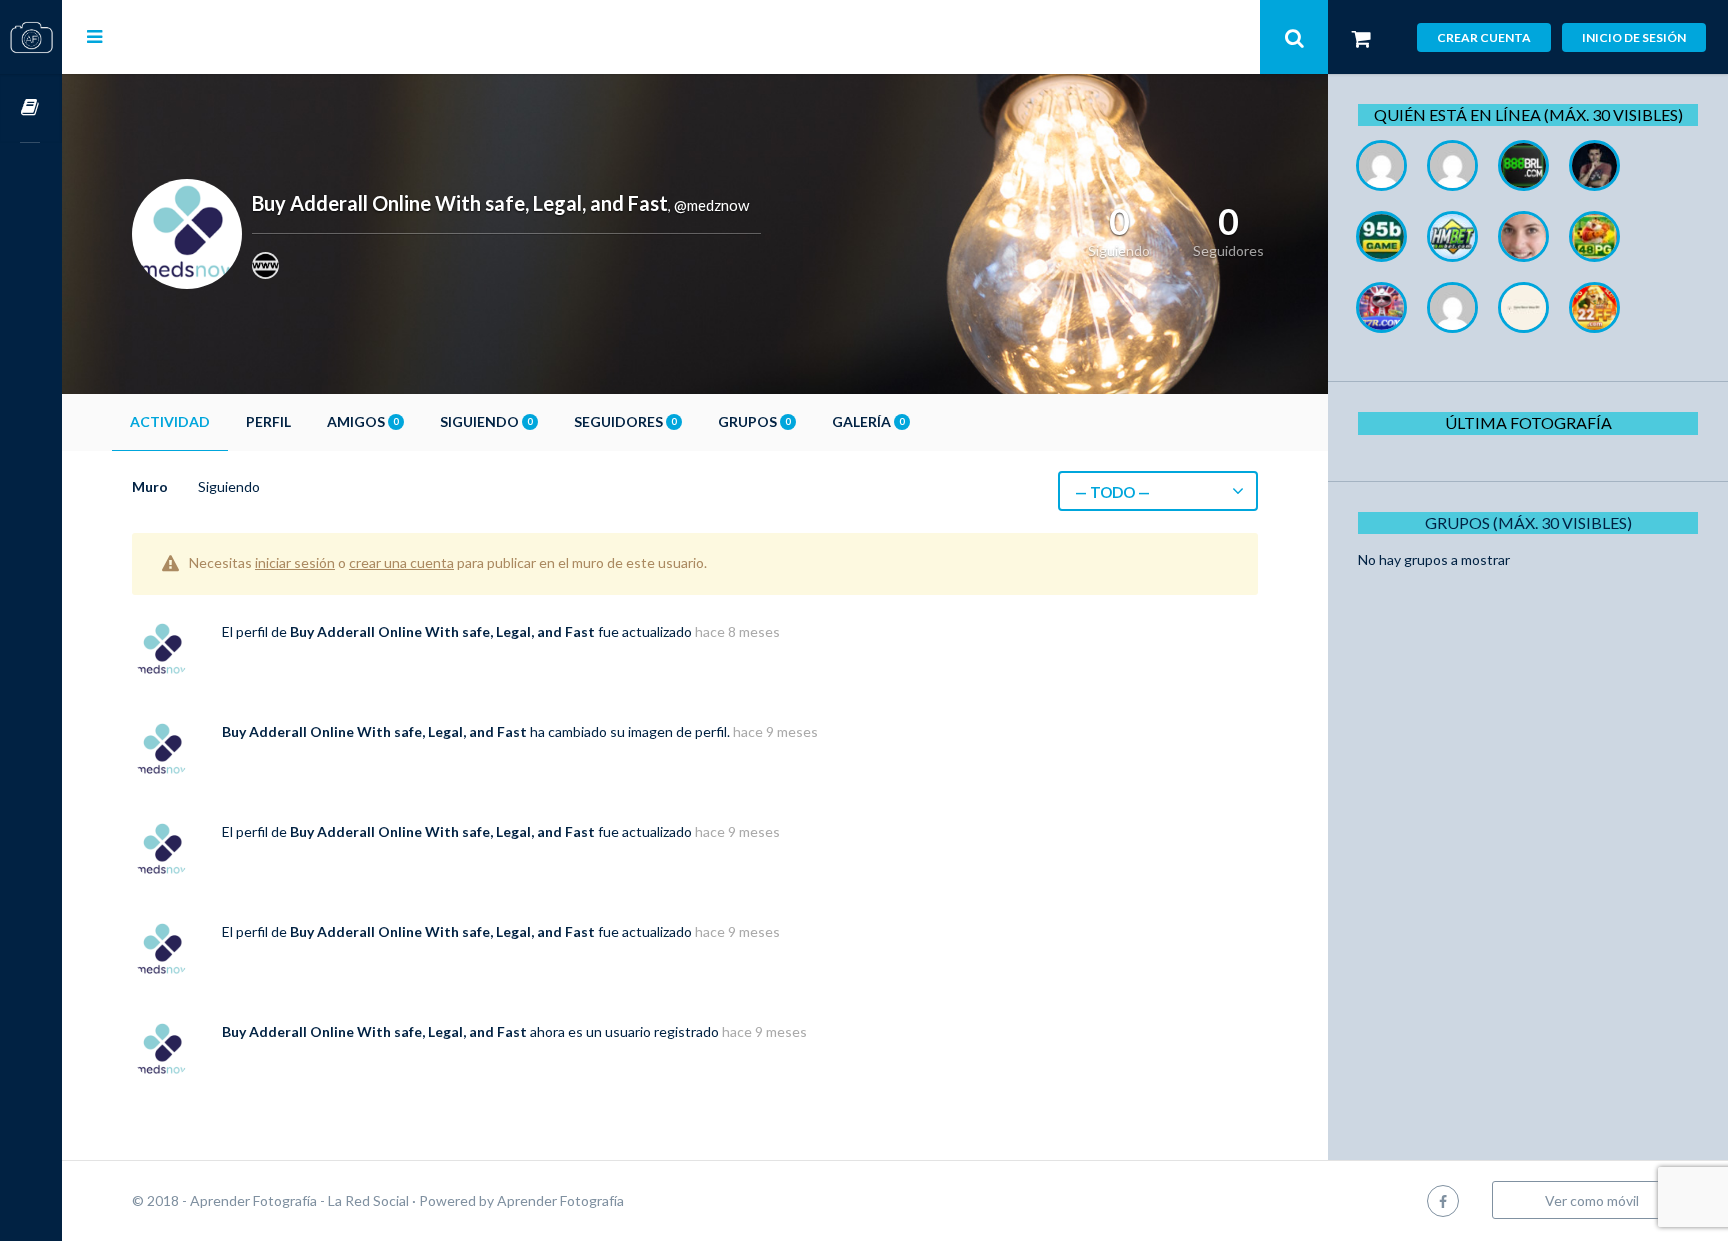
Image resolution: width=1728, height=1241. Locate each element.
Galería (868, 421)
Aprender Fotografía (560, 1200)
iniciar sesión (295, 562)
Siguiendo (486, 421)
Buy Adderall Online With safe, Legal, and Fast (442, 631)
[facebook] (1443, 1200)
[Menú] (94, 36)
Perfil (268, 421)
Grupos (754, 421)
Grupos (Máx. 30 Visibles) (1528, 522)
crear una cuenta (401, 562)
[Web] (265, 265)
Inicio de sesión (1634, 37)
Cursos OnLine (31, 108)
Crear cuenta (1484, 37)
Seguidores (625, 421)
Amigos (362, 421)
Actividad (170, 421)
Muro (150, 486)
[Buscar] (1294, 37)
